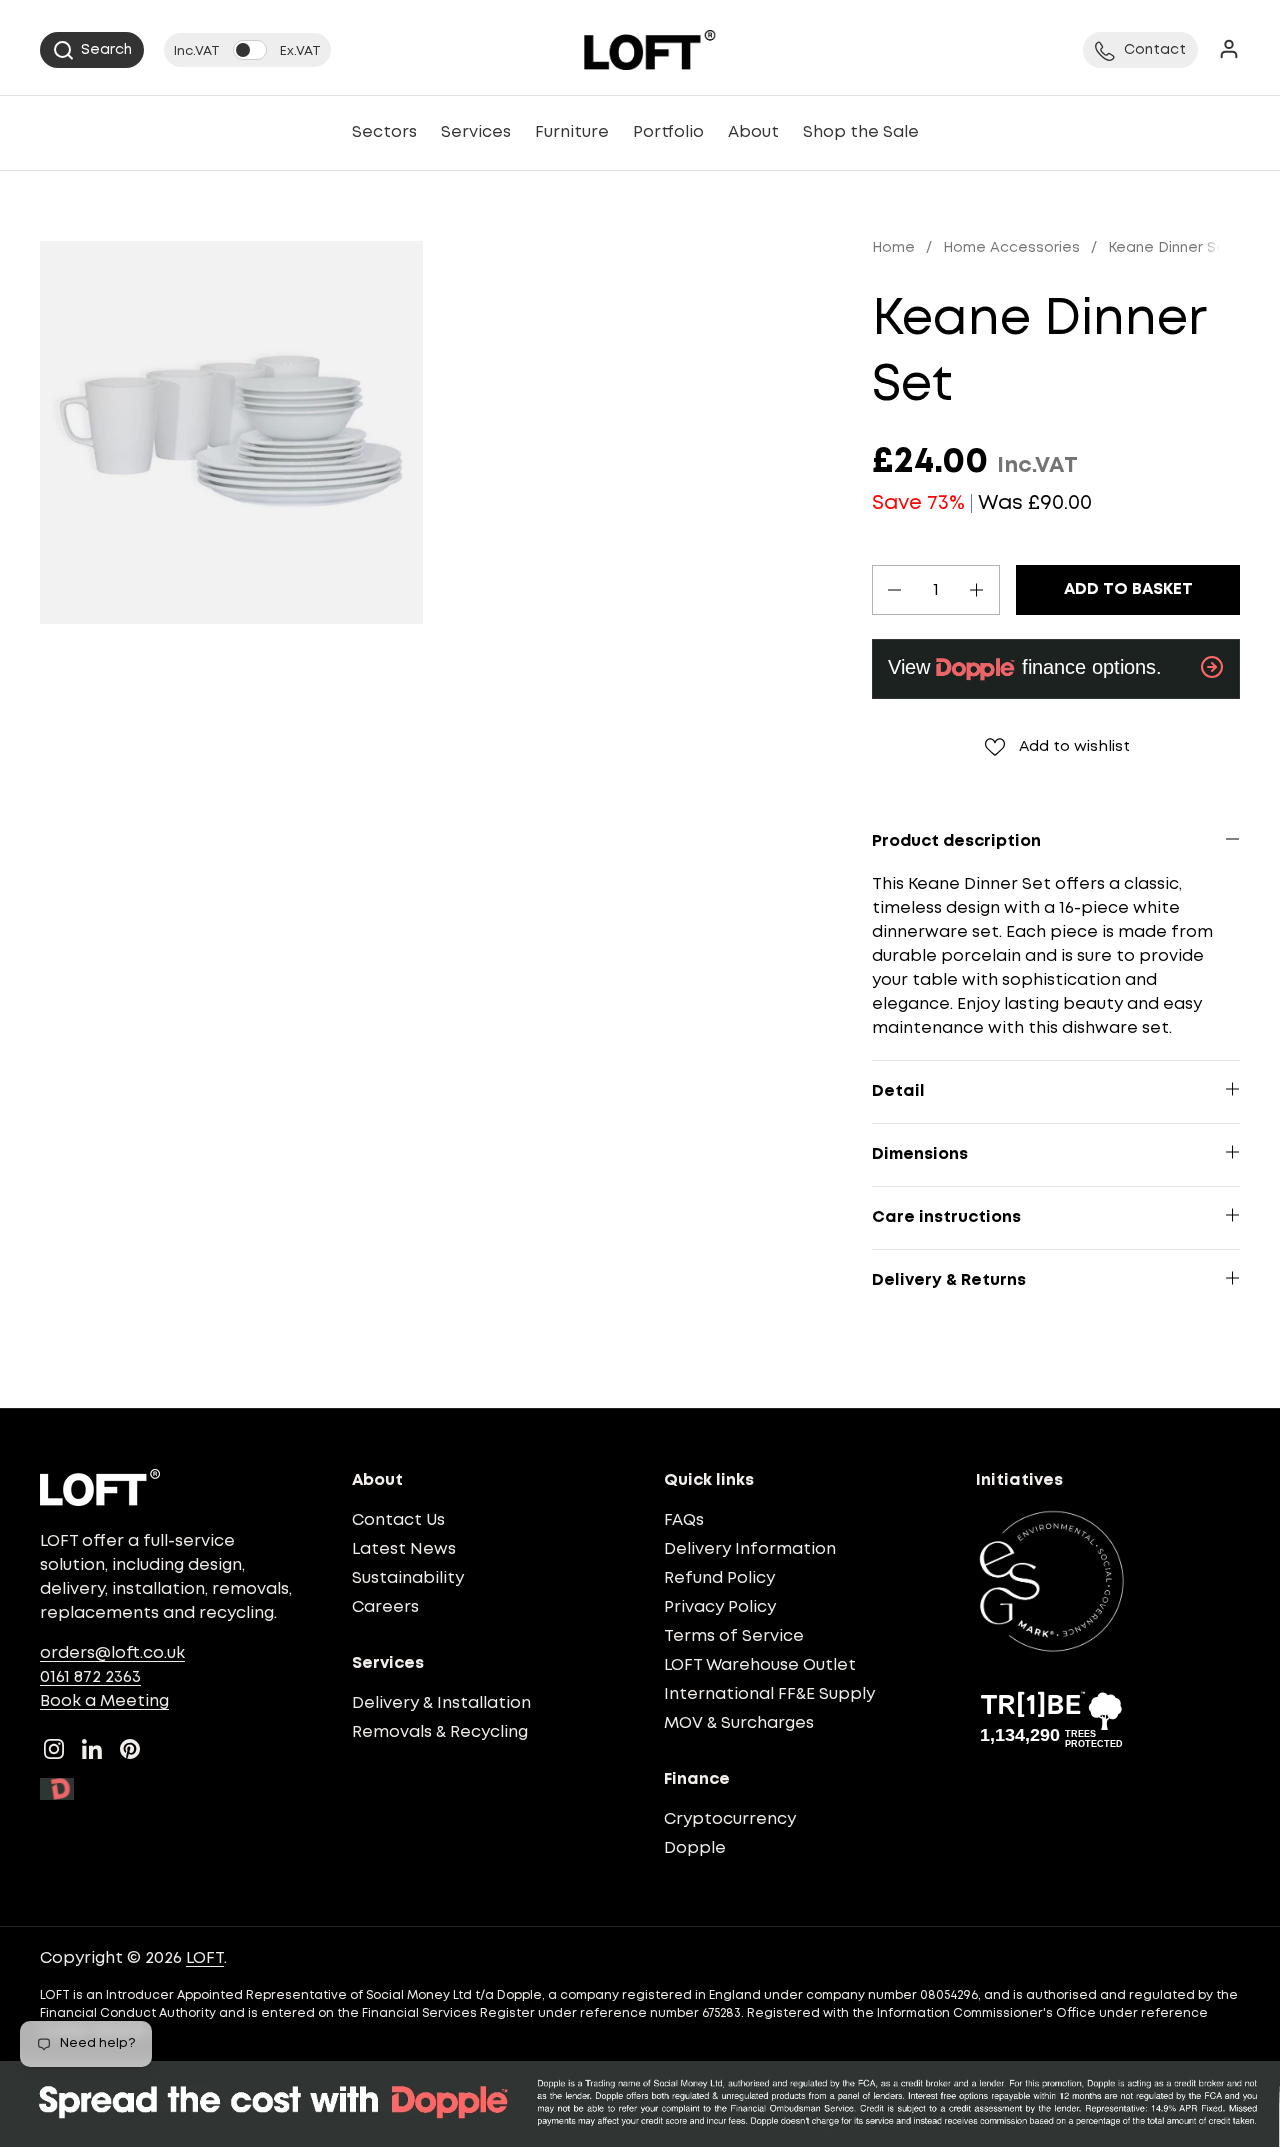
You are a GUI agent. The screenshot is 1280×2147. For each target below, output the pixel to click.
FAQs (684, 1520)
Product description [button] (956, 841)
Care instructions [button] (946, 1217)
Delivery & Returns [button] (949, 1280)
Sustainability (408, 1578)
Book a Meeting (104, 1701)
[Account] (1229, 50)
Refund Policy (719, 1578)
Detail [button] (898, 1091)
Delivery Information (750, 1549)
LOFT (205, 1958)
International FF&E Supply (769, 1694)
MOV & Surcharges (739, 1723)
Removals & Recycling (440, 1732)
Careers (385, 1607)
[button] (92, 50)
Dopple (695, 1848)
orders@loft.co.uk (112, 1653)
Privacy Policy (720, 1607)
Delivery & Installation (441, 1703)
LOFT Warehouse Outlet (760, 1665)
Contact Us (398, 1520)
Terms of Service (734, 1636)
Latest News (404, 1549)
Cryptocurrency (730, 1819)
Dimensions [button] (920, 1154)
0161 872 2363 (90, 1677)
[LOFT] (649, 50)
